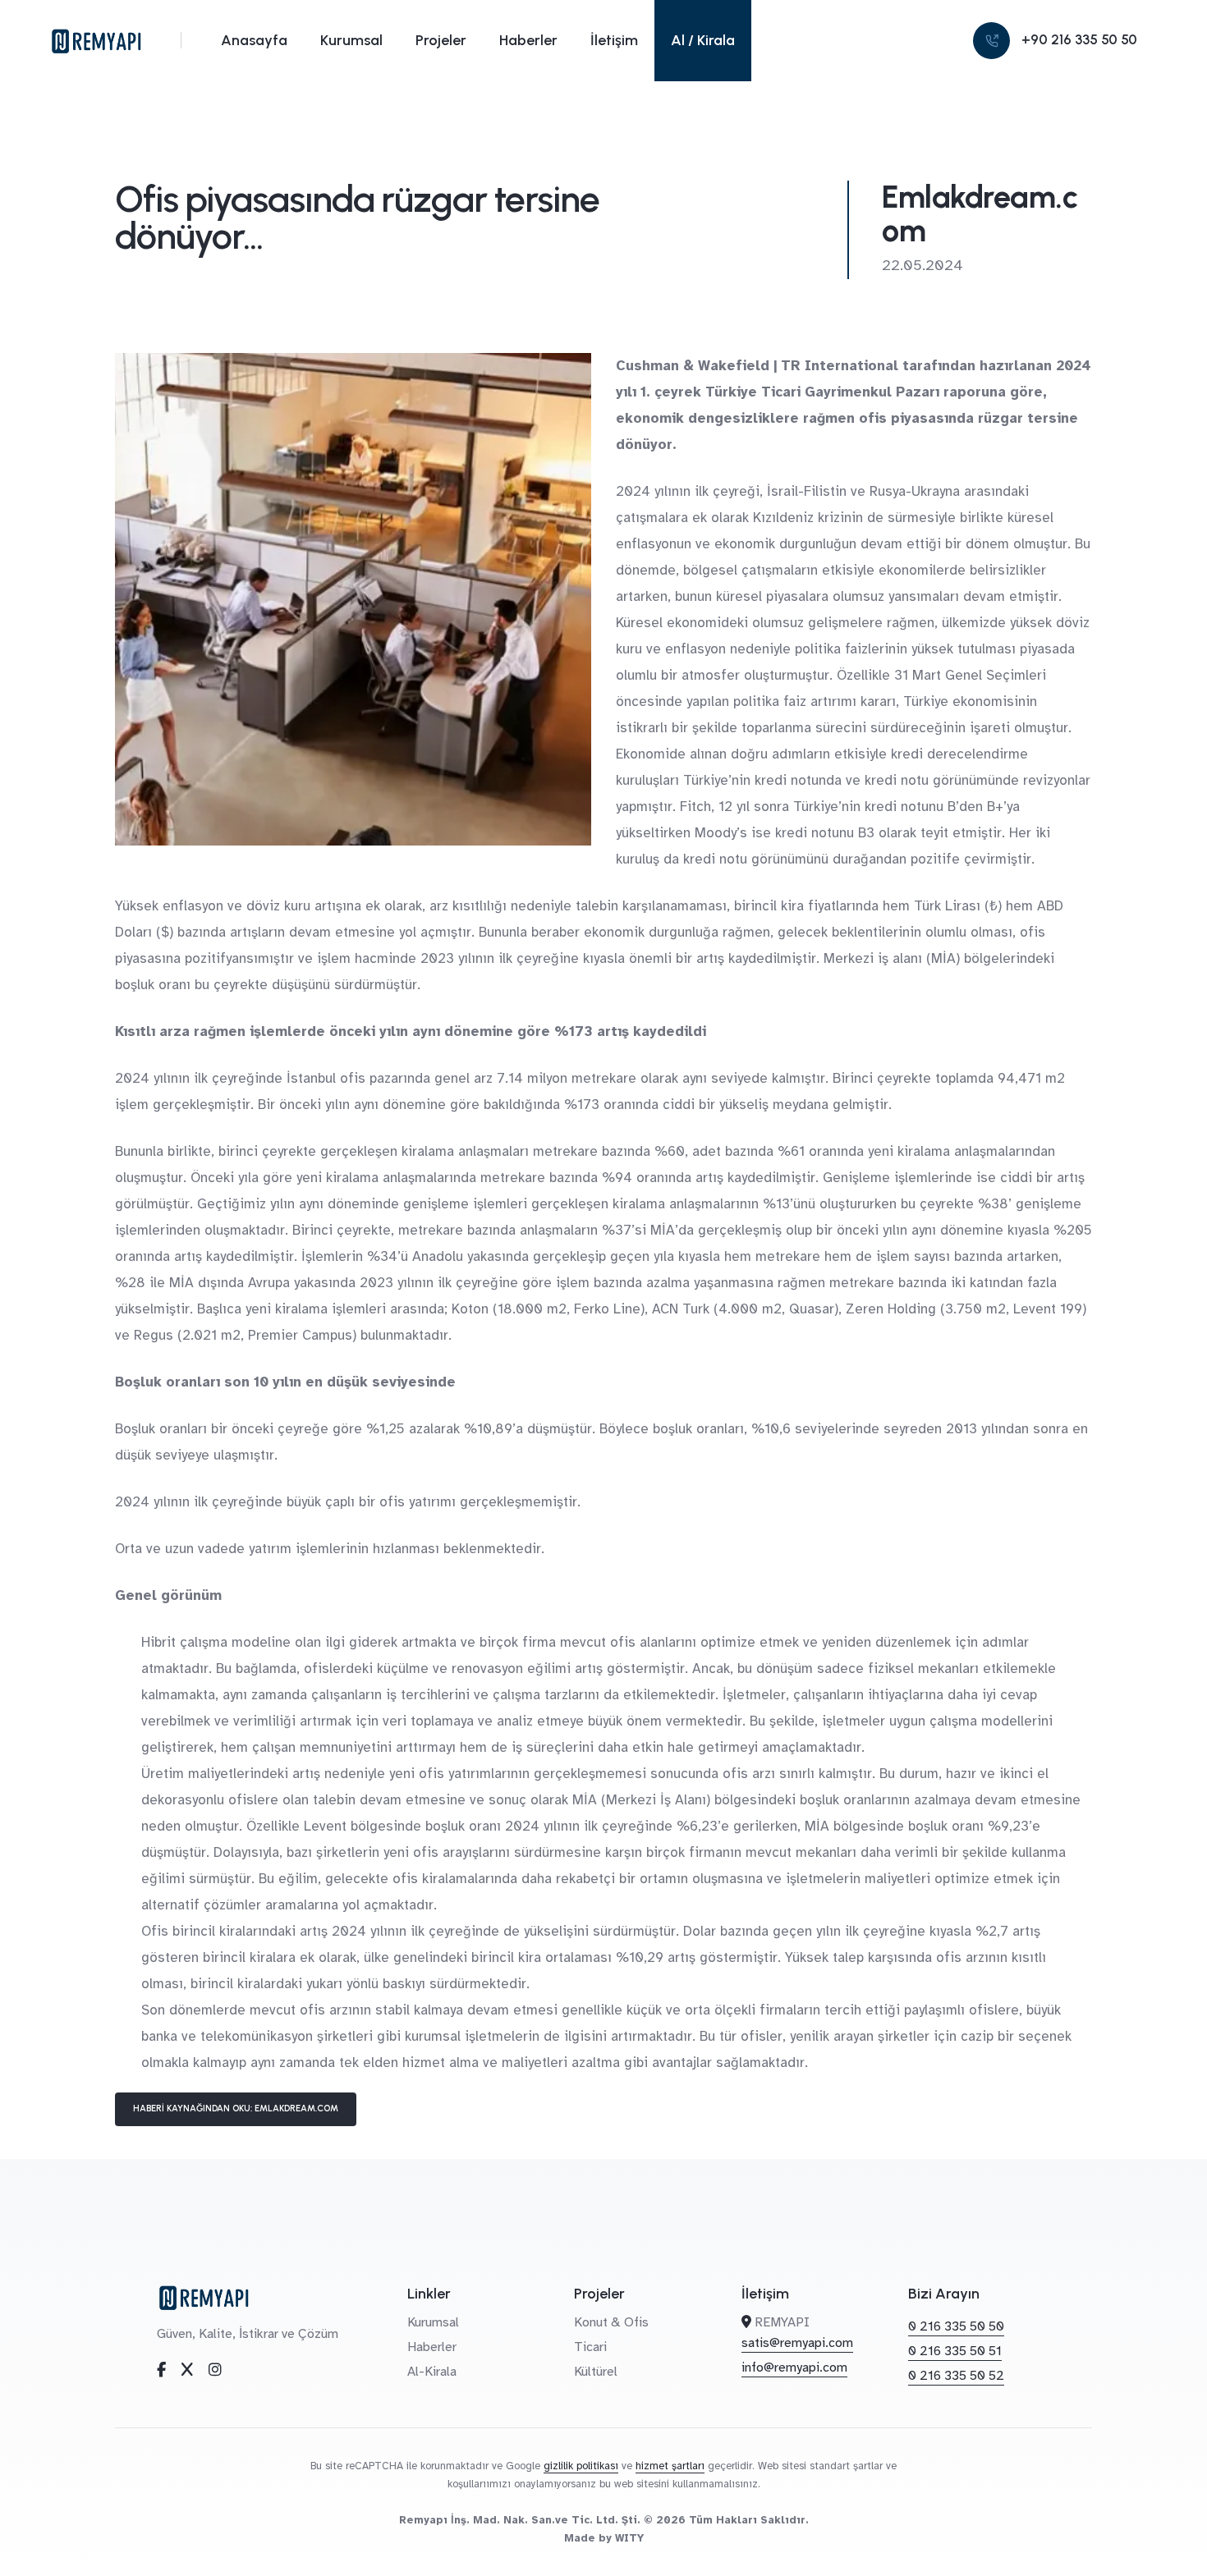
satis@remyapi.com (797, 2343)
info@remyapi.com (794, 2367)
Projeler (441, 40)
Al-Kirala (432, 2372)
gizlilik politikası (581, 2466)
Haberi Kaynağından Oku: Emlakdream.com (236, 2108)
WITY (629, 2538)
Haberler (528, 40)
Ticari (590, 2347)
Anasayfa (254, 40)
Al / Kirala (703, 40)
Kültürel (596, 2372)
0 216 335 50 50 (956, 2326)
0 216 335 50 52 (956, 2376)
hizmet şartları (670, 2466)
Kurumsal (351, 40)
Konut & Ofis (611, 2322)
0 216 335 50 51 (955, 2351)
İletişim (614, 40)
